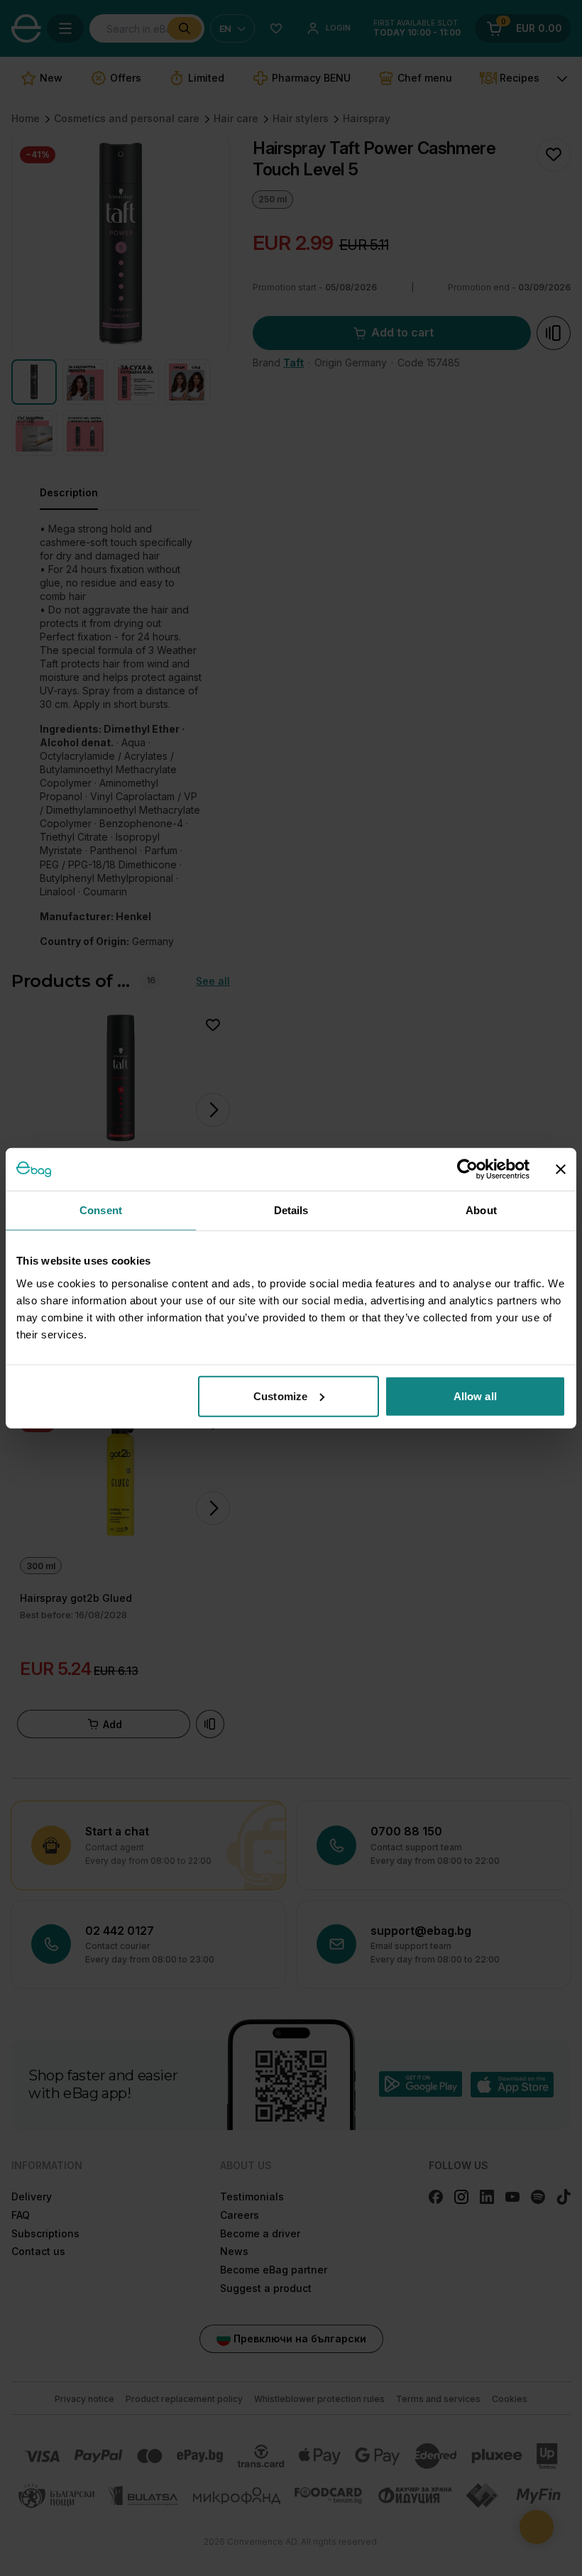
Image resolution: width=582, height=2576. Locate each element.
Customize (280, 1396)
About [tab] (481, 1210)
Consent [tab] (101, 1210)
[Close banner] (561, 1169)
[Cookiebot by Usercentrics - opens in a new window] (467, 1169)
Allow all (475, 1396)
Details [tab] (291, 1210)
